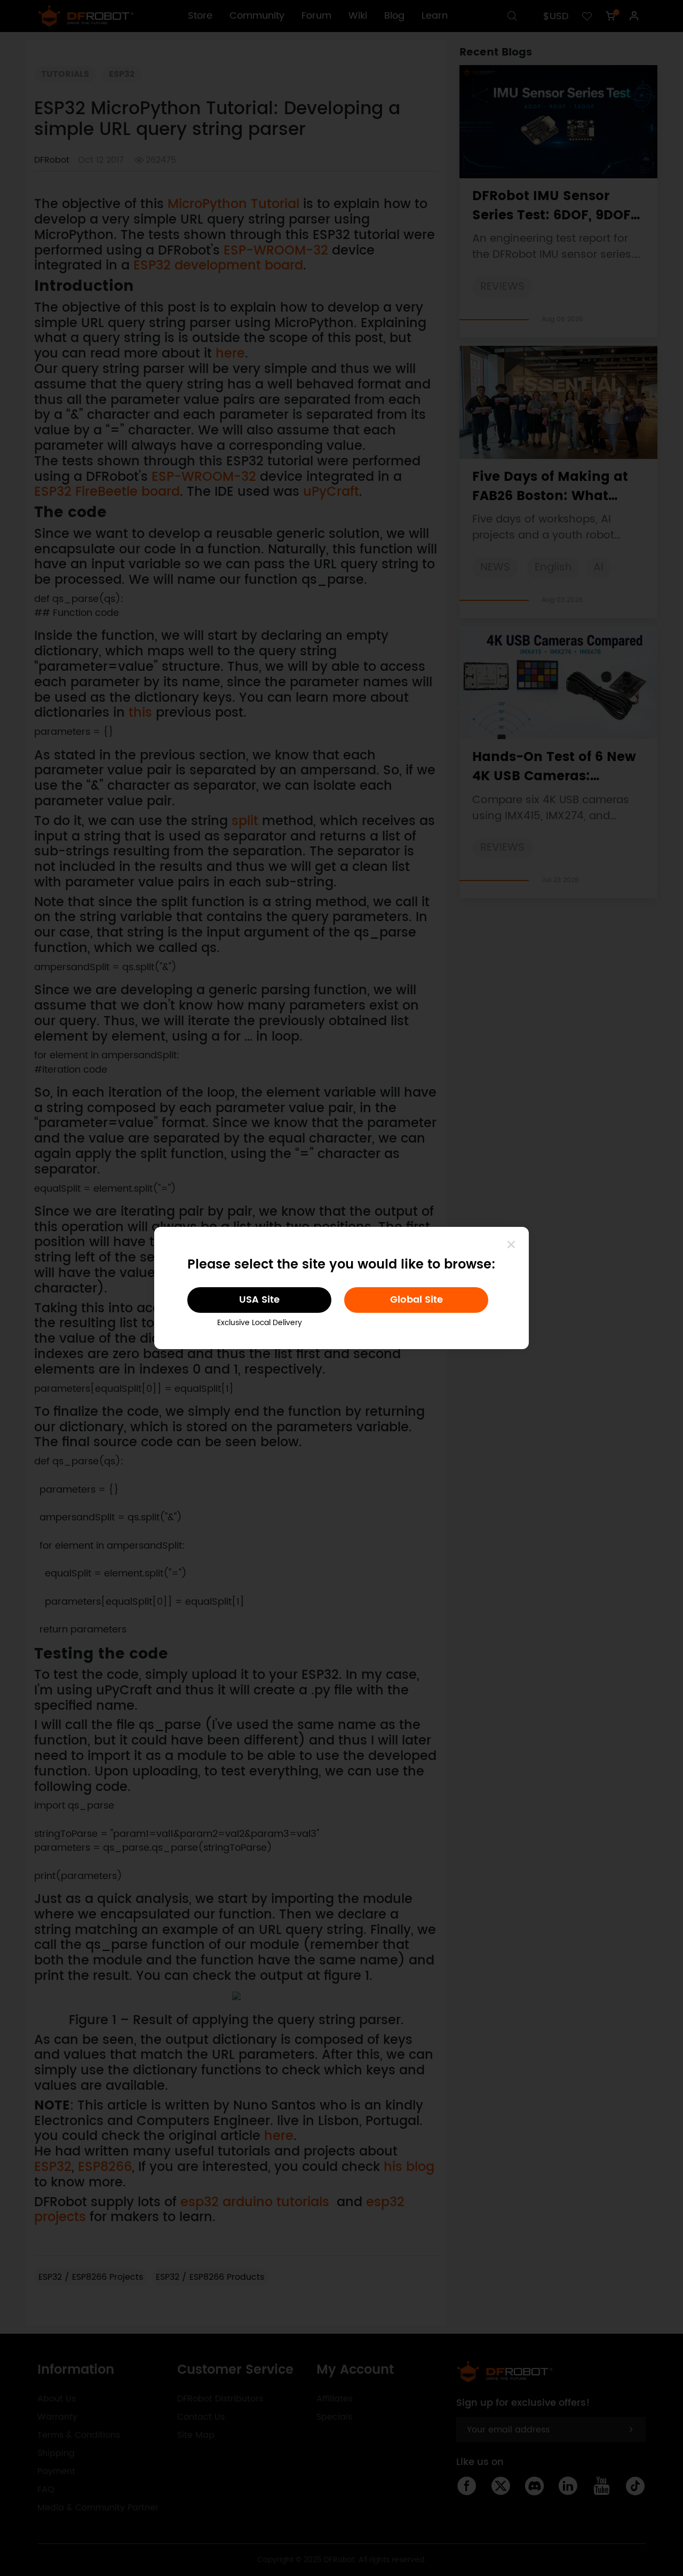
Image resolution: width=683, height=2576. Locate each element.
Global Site (416, 1300)
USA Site (259, 1300)
